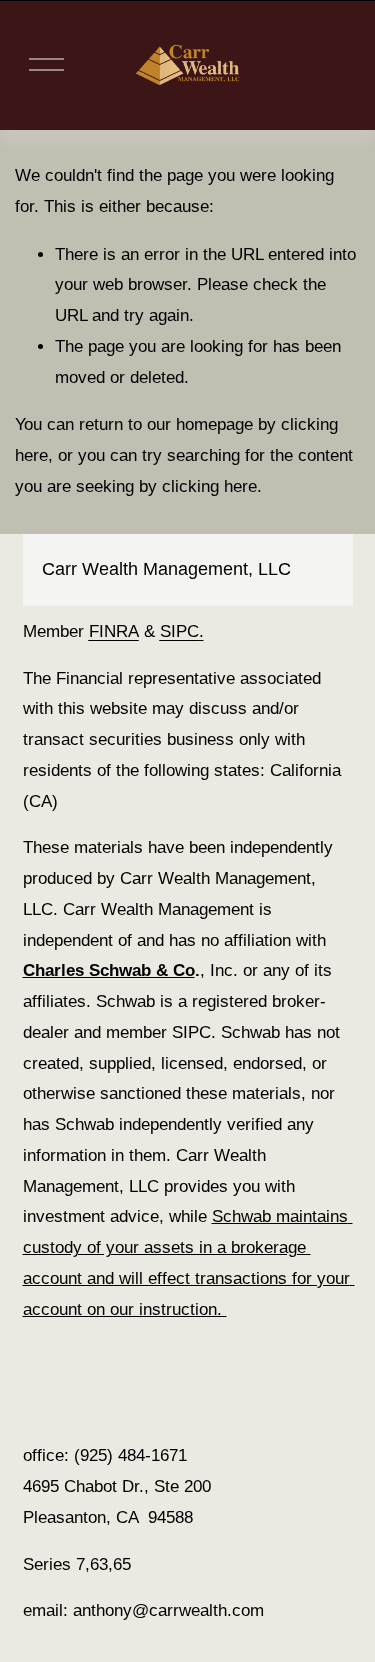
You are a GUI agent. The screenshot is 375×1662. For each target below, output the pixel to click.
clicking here (209, 486)
